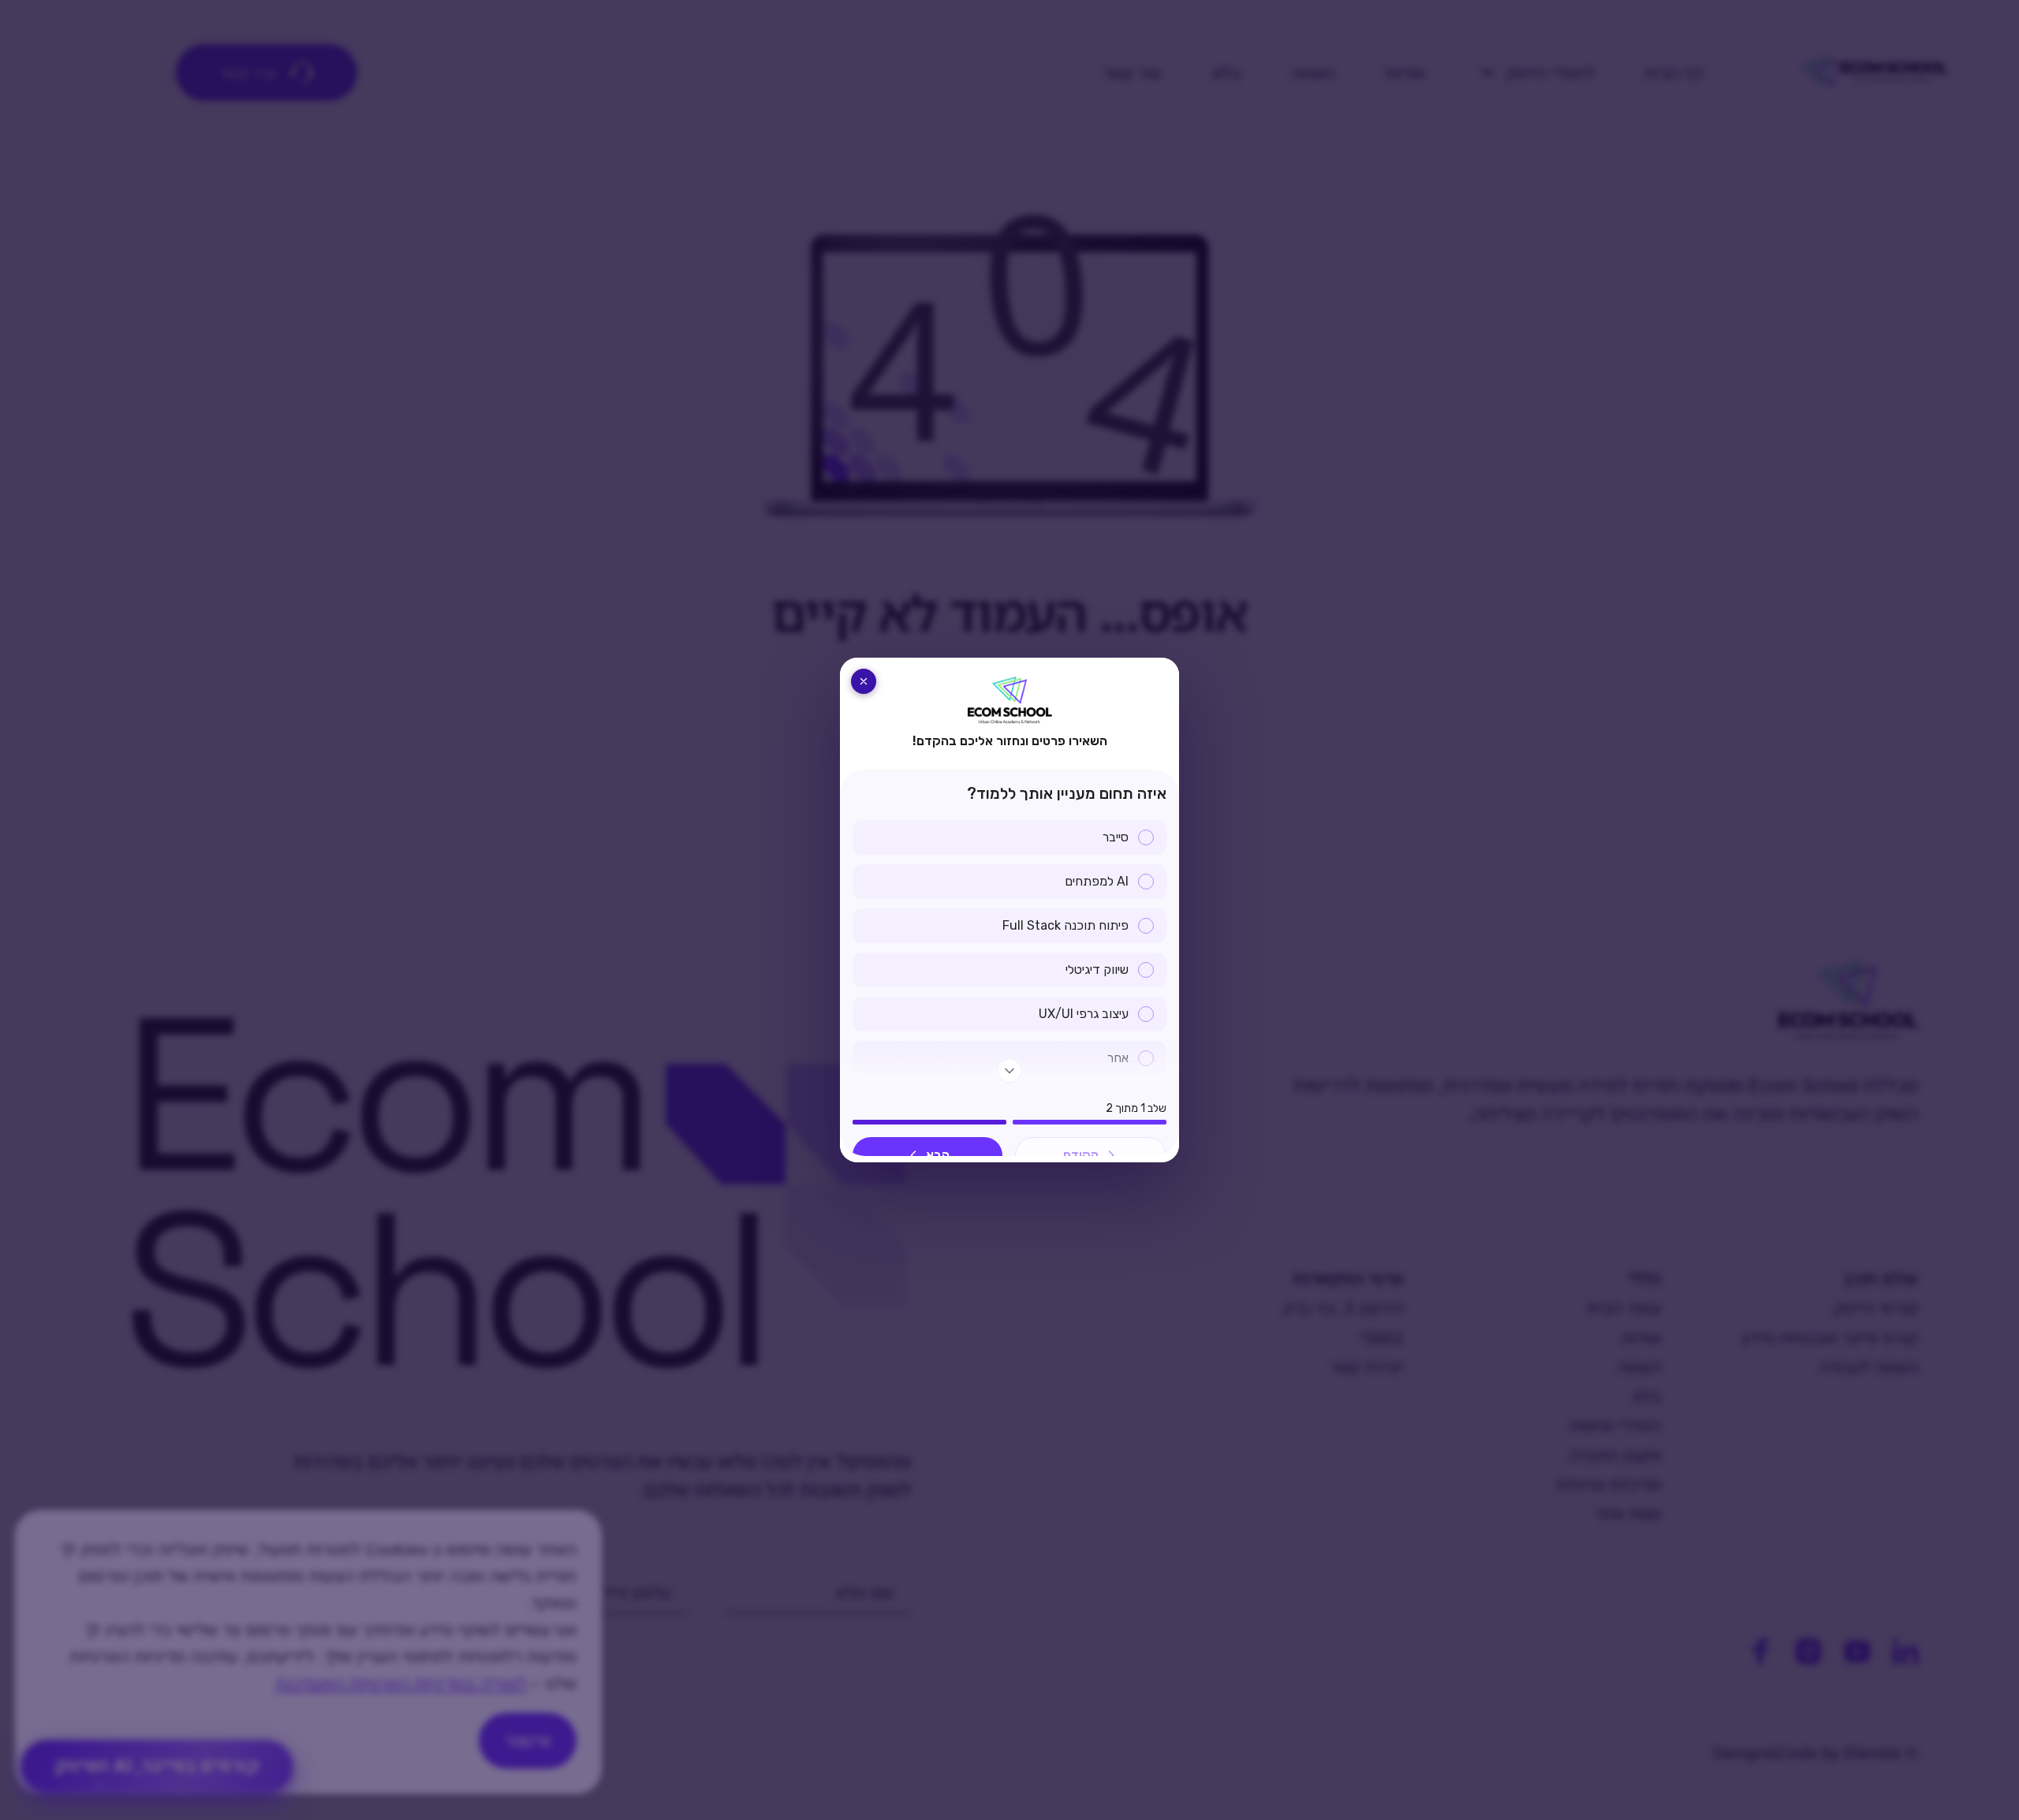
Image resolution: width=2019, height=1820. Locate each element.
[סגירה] (864, 681)
